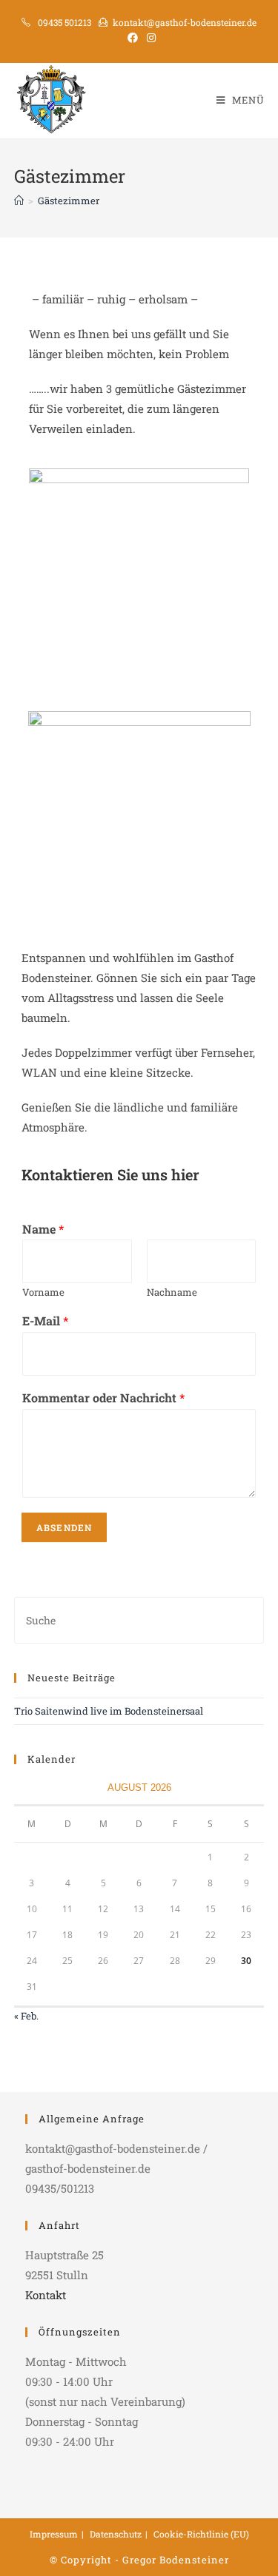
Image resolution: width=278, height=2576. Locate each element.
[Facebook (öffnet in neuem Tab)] (133, 38)
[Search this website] (139, 1619)
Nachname (172, 1292)
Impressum (54, 2534)
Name (43, 1229)
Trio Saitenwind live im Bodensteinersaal (109, 1711)
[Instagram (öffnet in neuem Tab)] (149, 38)
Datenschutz (116, 2534)
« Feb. (26, 2016)
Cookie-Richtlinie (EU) (201, 2534)
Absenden (64, 1527)
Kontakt (46, 2295)
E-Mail (45, 1321)
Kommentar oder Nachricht (103, 1398)
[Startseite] (19, 201)
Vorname (43, 1292)
